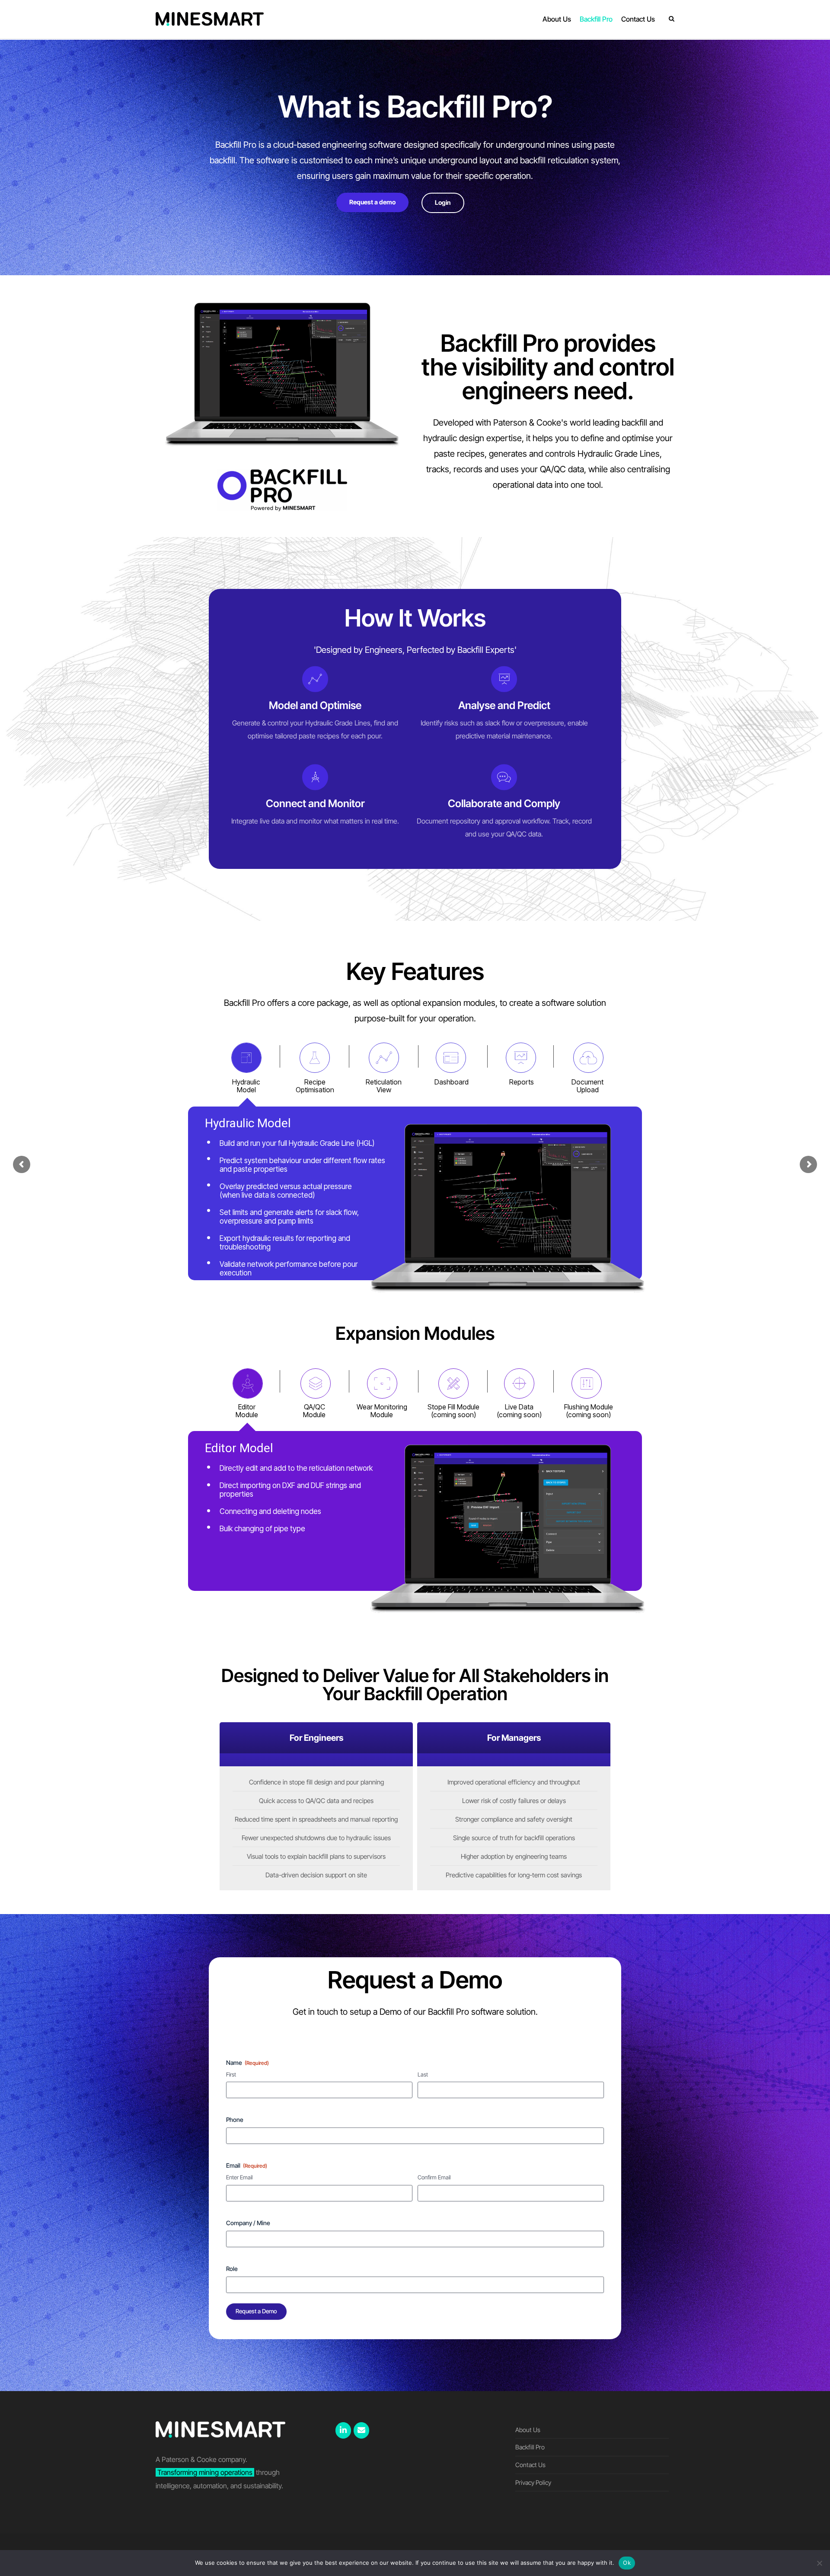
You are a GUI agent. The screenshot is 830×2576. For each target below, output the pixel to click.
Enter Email (239, 2177)
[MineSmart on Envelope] (361, 2430)
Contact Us (530, 2465)
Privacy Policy (533, 2482)
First (231, 2074)
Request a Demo (256, 2311)
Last (423, 2074)
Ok (627, 2563)
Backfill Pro (530, 2447)
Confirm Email (434, 2177)
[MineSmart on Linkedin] (343, 2430)
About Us (528, 2430)
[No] (819, 2563)
